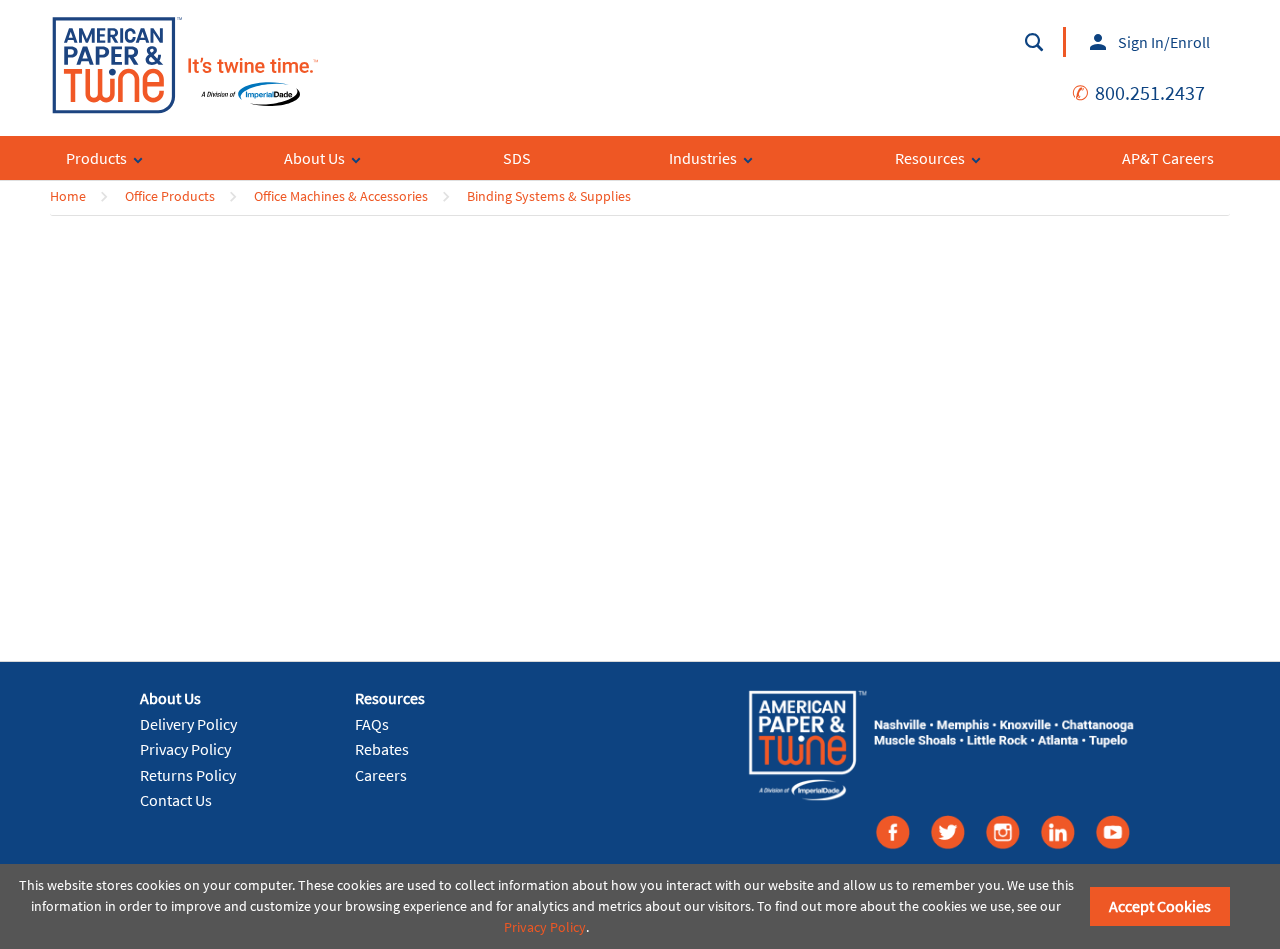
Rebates (382, 749)
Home (68, 196)
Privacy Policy (185, 749)
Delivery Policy (188, 724)
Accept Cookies (1160, 906)
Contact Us (176, 800)
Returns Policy (188, 775)
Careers (381, 775)
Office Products (170, 196)
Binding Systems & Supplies (549, 196)
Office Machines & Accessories (341, 196)
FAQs (372, 724)
